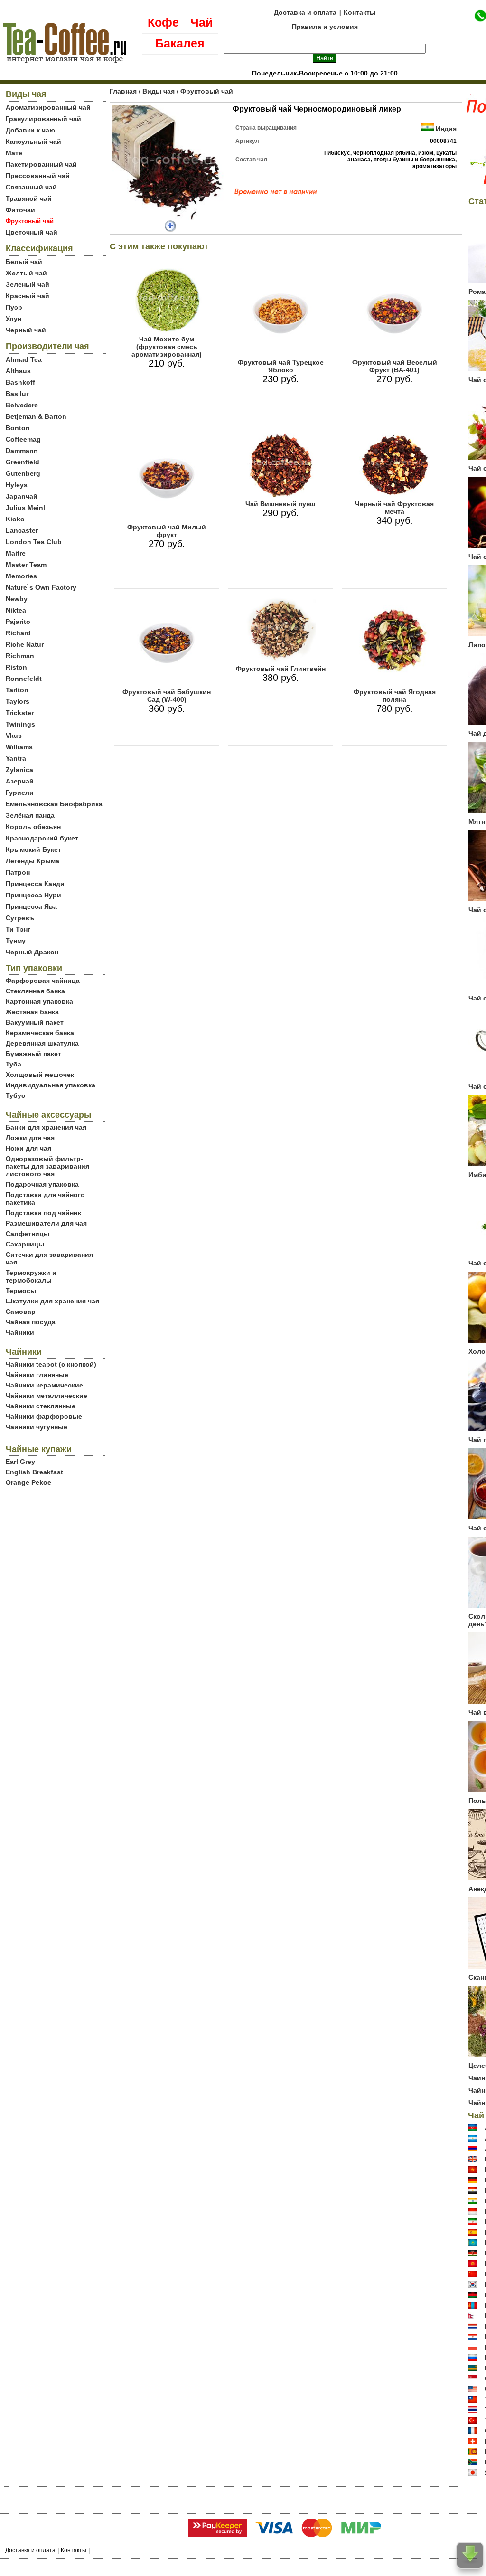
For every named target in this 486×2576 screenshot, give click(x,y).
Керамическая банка (40, 1033)
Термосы (21, 1291)
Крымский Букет (33, 849)
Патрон (18, 872)
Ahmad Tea (24, 359)
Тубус (15, 1095)
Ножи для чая (28, 1148)
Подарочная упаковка (42, 1184)
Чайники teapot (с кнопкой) (51, 1364)
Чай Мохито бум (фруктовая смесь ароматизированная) (167, 347)
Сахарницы (25, 1244)
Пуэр (14, 307)
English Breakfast (34, 1472)
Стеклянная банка (35, 991)
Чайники (20, 1332)
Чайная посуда (31, 1322)
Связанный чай (31, 187)
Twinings (20, 724)
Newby (17, 599)
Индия (446, 129)
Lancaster (22, 530)
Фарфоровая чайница (43, 981)
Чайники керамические (44, 1385)
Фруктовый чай (207, 91)
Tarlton (17, 690)
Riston (16, 667)
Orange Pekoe (28, 1482)
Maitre (16, 553)
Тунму (16, 941)
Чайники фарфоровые (44, 1416)
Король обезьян (33, 827)
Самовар (21, 1312)
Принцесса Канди (35, 884)
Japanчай (22, 496)
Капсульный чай (33, 142)
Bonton (18, 428)
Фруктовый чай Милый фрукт (167, 531)
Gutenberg (23, 473)
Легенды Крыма (33, 861)
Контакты (360, 12)
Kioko (15, 519)
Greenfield (23, 462)
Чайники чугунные (37, 1427)
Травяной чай (29, 198)
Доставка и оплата (305, 12)
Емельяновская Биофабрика (54, 804)
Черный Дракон (32, 952)
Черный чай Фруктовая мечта (394, 508)
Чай (201, 22)
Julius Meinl (25, 508)
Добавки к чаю (30, 130)
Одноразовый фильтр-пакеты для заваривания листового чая (47, 1166)
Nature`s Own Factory (41, 587)
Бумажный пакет (33, 1054)
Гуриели (20, 793)
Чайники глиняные (37, 1375)
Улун (14, 319)
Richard (18, 633)
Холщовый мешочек (40, 1075)
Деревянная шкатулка (42, 1043)
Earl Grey (20, 1462)
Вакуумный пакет (35, 1022)
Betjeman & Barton (36, 416)
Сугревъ (20, 918)
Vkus (14, 736)
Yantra (16, 758)
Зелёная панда (30, 815)
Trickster (20, 713)
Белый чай (24, 262)
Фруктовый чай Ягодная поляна (395, 696)
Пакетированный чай (41, 164)
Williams (19, 747)
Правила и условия (325, 27)
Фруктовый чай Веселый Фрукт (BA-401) (395, 366)
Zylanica (19, 770)
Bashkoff (20, 382)
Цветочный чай (32, 232)
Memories (21, 576)
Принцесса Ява (31, 906)
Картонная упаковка (39, 1001)
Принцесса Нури (33, 895)
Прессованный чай (38, 176)
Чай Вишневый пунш (280, 504)
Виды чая (159, 91)
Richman (20, 656)
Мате (14, 153)
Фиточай (20, 210)
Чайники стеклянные (41, 1406)
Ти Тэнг (18, 929)
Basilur (17, 394)
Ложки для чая (30, 1138)
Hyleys (17, 485)
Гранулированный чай (43, 119)
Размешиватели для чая (46, 1223)
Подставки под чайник (43, 1213)
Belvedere (22, 405)
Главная (123, 91)
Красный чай (28, 296)
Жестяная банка (32, 1012)
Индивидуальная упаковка (51, 1085)
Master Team (26, 565)
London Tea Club (34, 542)
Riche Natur (25, 644)
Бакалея (180, 43)
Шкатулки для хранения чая (52, 1301)
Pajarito (18, 622)
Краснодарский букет (42, 838)
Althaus (18, 371)
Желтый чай (26, 273)
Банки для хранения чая (46, 1127)
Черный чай (26, 330)
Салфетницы (28, 1234)
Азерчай (20, 781)
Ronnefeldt (24, 679)
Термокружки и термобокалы (31, 1276)
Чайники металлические (47, 1396)
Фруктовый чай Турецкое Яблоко (281, 366)
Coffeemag (23, 439)
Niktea (16, 610)
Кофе (163, 22)
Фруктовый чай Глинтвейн (281, 669)
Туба (14, 1064)
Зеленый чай (28, 284)
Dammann (22, 451)
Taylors (18, 701)
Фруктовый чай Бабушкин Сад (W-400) (167, 696)
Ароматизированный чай (48, 107)
